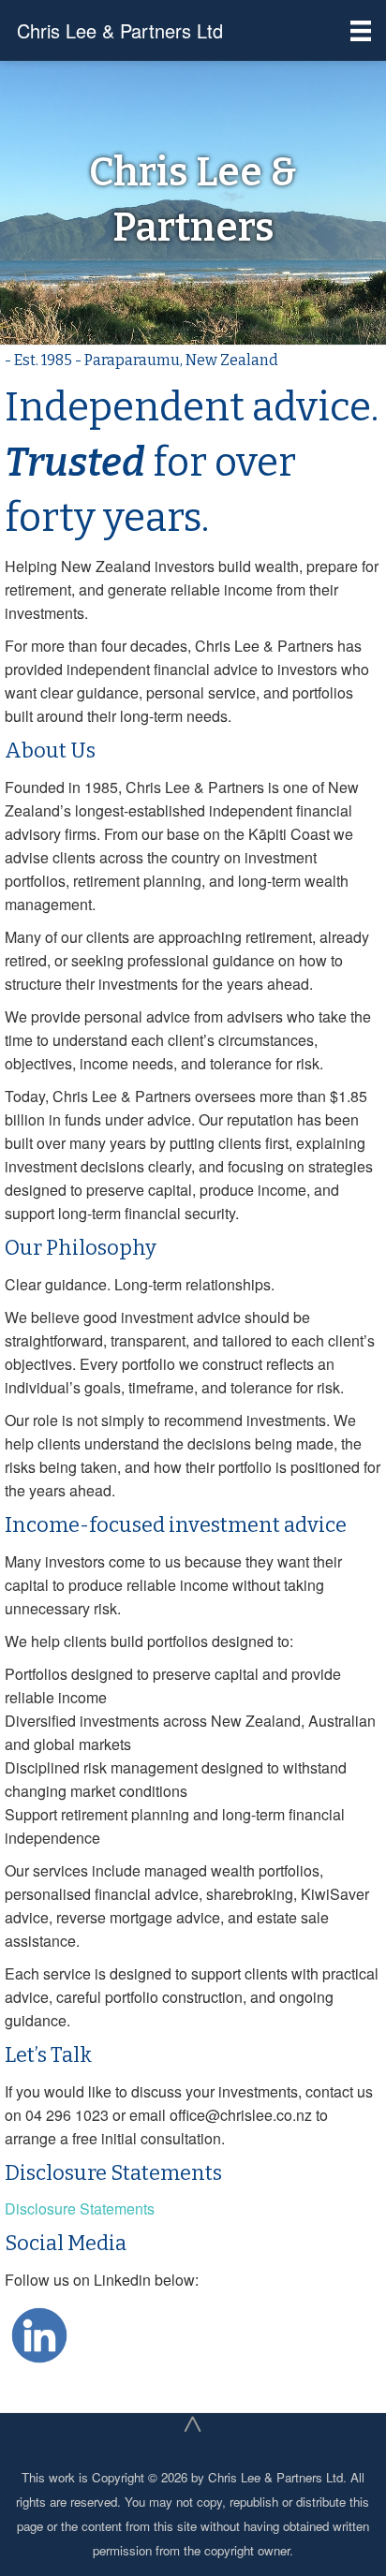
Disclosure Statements (80, 2208)
